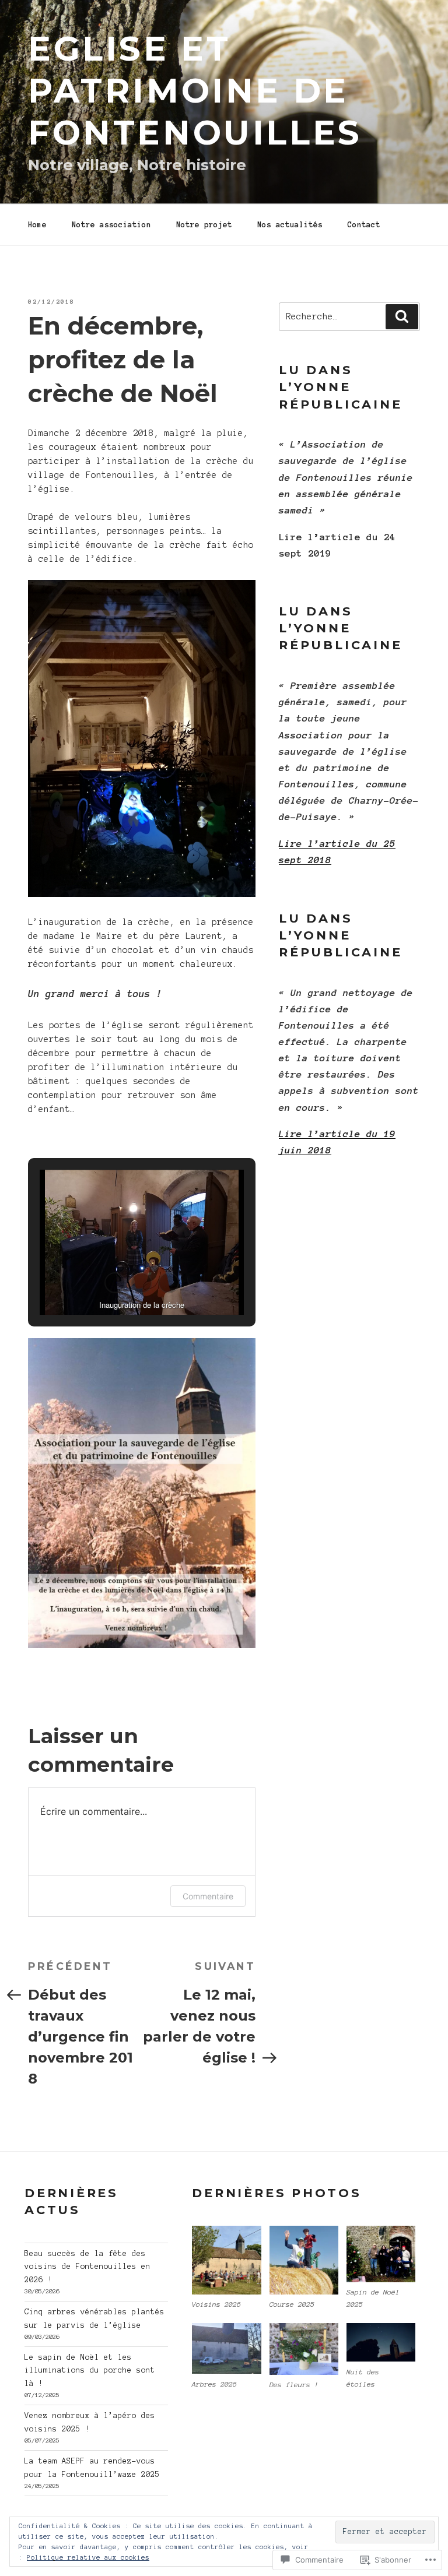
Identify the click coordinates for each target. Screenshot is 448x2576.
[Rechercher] (402, 316)
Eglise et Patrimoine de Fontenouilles (195, 90)
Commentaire (208, 1896)
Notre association (111, 225)
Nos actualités (290, 225)
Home (37, 225)
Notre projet (204, 225)
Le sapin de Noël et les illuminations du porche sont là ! (90, 2371)
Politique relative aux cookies (88, 2557)
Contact (364, 225)
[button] (115, 1283)
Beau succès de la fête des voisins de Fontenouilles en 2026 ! (87, 2267)
